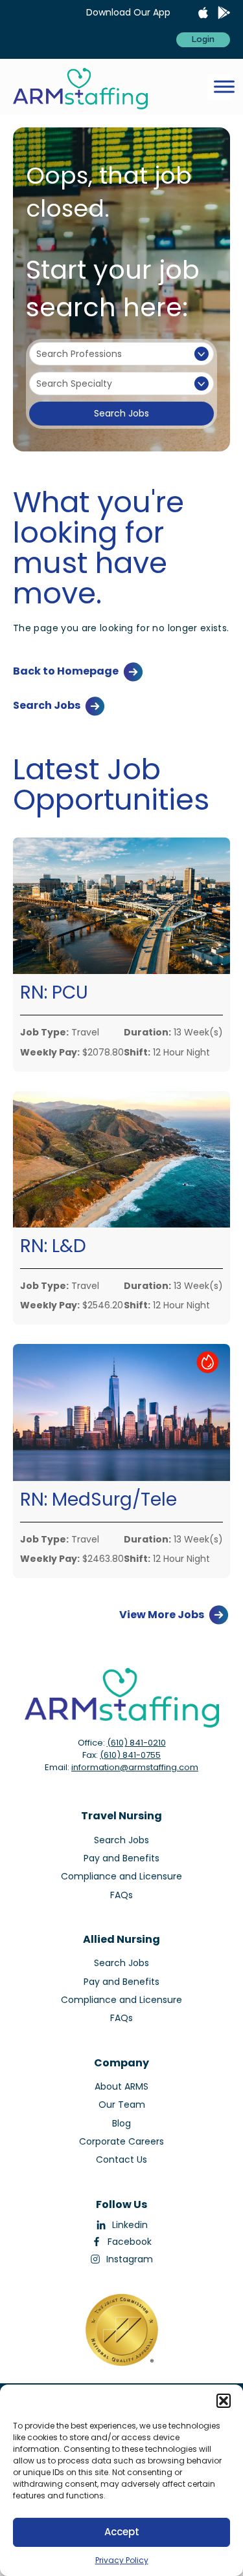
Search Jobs (121, 413)
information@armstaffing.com (135, 1767)
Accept (122, 2532)
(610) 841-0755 (130, 1755)
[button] (224, 2401)
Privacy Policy (122, 2560)
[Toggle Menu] (224, 87)
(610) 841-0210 (136, 1743)
